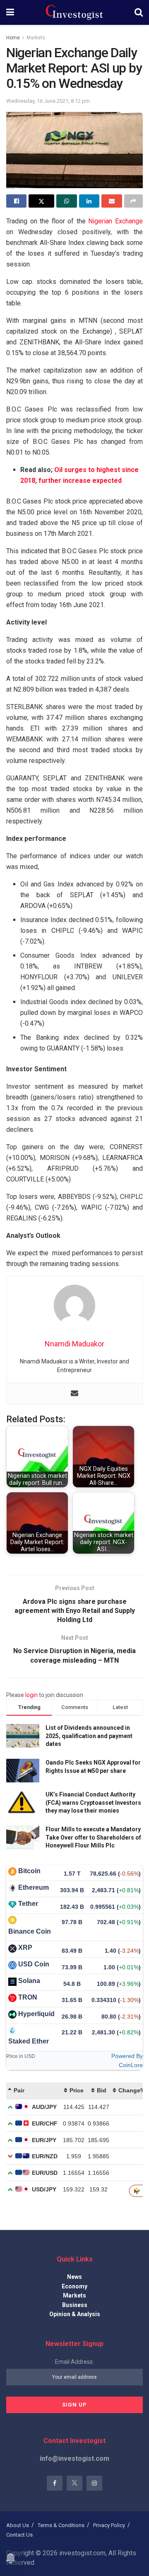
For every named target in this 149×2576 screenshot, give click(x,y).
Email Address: (74, 2362)
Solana (29, 1981)
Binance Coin (30, 1931)
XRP (25, 1948)
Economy (74, 2286)
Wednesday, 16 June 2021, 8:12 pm (48, 101)
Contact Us (19, 2535)
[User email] (74, 1394)
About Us (18, 2525)
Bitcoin (29, 1871)
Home (13, 38)
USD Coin (34, 1964)
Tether (28, 1904)
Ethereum (34, 1887)
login (31, 1695)
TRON (28, 1997)
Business (75, 2305)
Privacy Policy (109, 2525)
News (74, 2277)
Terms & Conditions (61, 2525)
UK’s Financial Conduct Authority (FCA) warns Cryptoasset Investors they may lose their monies (93, 1802)
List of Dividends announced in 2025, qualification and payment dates (89, 1736)
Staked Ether (29, 2041)
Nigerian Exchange (115, 221)
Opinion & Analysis (75, 2314)
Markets (36, 38)
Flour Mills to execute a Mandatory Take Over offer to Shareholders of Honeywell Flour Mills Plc (93, 1837)
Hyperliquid (36, 2014)
